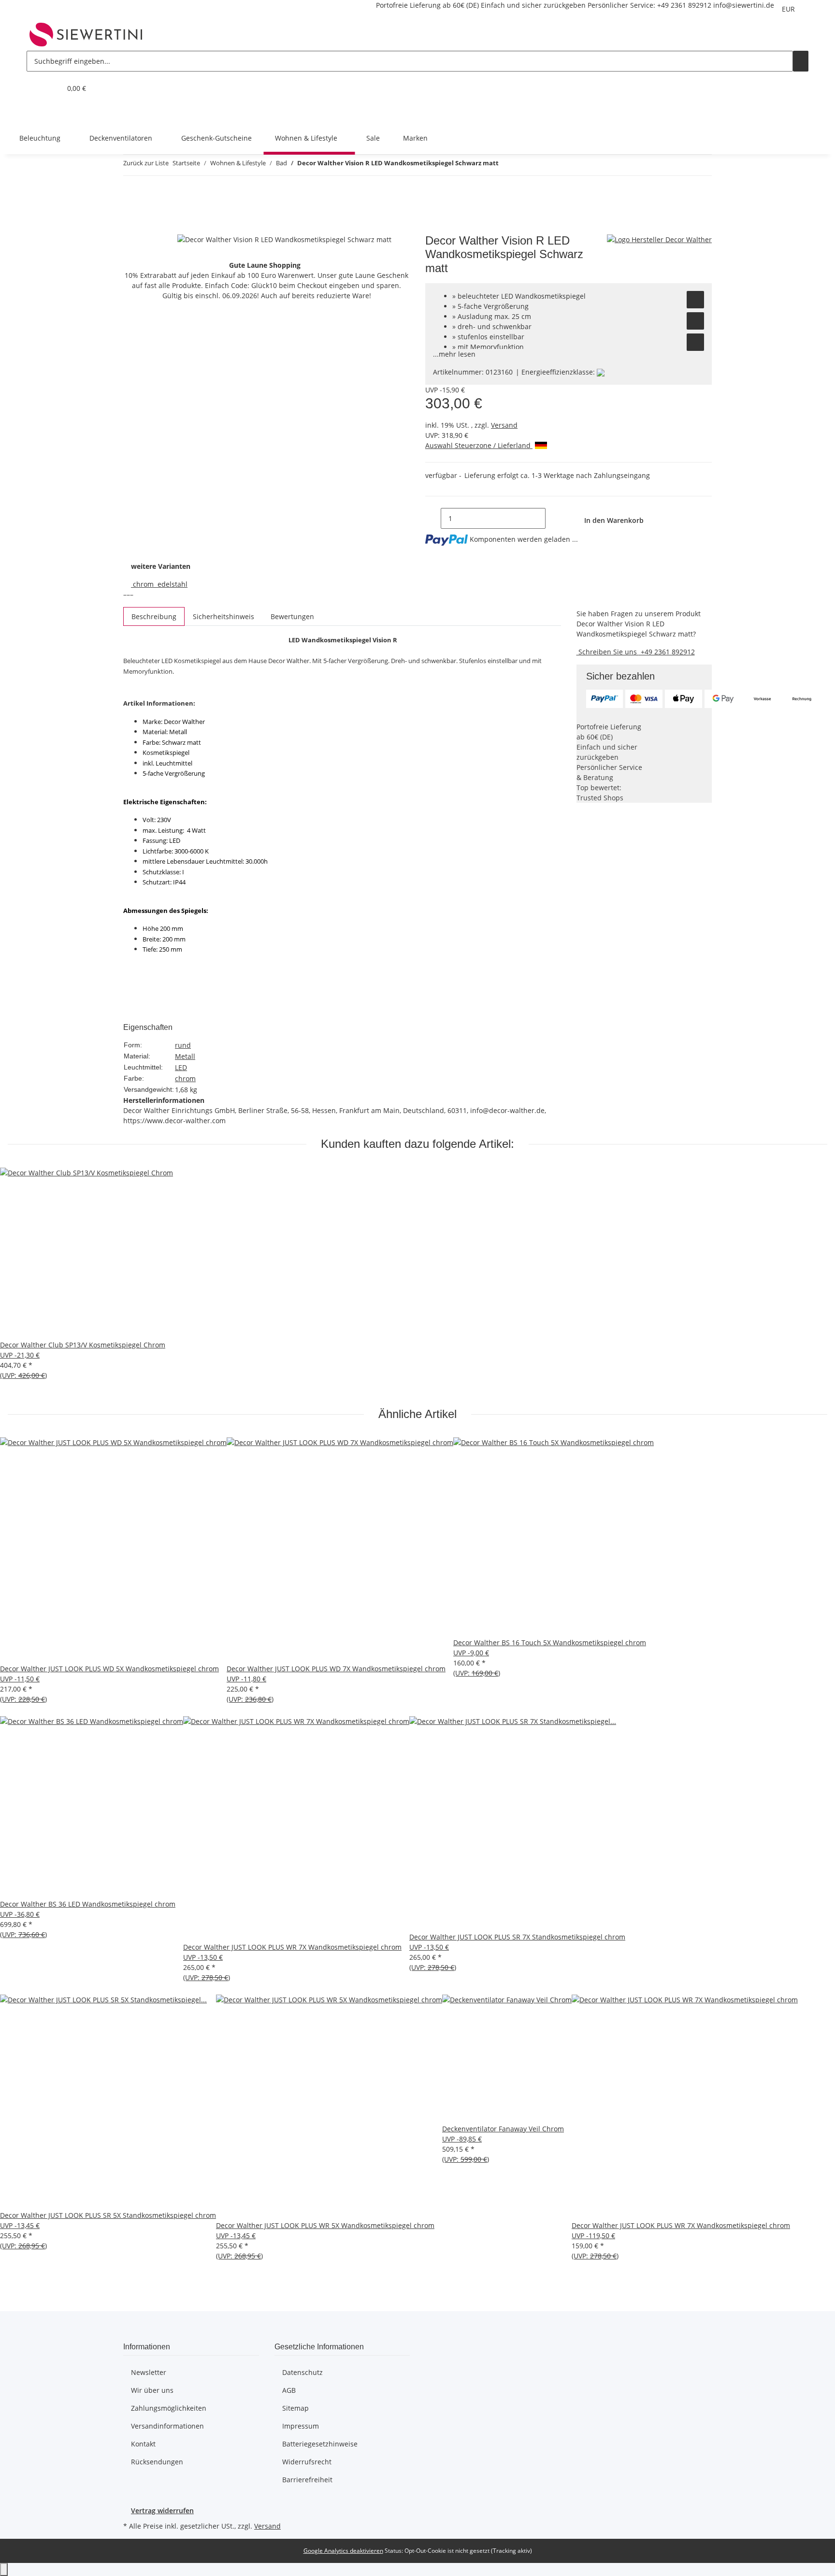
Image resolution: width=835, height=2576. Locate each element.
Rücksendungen (157, 2462)
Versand (504, 425)
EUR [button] (789, 9)
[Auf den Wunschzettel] (695, 300)
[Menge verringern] (433, 518)
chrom (185, 1078)
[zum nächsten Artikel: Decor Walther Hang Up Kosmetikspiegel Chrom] (524, 165)
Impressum (301, 2426)
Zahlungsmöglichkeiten (169, 2408)
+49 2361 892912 (684, 5)
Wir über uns (152, 2390)
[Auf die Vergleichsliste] (695, 321)
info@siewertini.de (744, 5)
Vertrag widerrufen (162, 2511)
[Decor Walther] (659, 239)
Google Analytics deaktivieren (343, 2551)
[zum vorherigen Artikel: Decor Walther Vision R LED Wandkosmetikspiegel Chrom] (506, 165)
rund (183, 1045)
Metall (185, 1056)
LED (181, 1067)
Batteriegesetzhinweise (320, 2444)
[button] (34, 88)
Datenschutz (302, 2372)
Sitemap (295, 2408)
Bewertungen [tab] (292, 616)
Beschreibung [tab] (154, 616)
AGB (289, 2390)
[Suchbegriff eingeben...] (801, 61)
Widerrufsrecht (307, 2462)
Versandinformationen (167, 2426)
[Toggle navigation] (39, 113)
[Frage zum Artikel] (695, 342)
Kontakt (143, 2444)
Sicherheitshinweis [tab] (223, 616)
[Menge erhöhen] (553, 518)
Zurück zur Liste (146, 163)
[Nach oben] (4, 2569)
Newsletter (149, 2372)
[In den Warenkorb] (131, 229)
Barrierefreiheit (307, 2480)
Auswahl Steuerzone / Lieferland (479, 445)
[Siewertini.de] (86, 34)
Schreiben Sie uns (608, 652)
